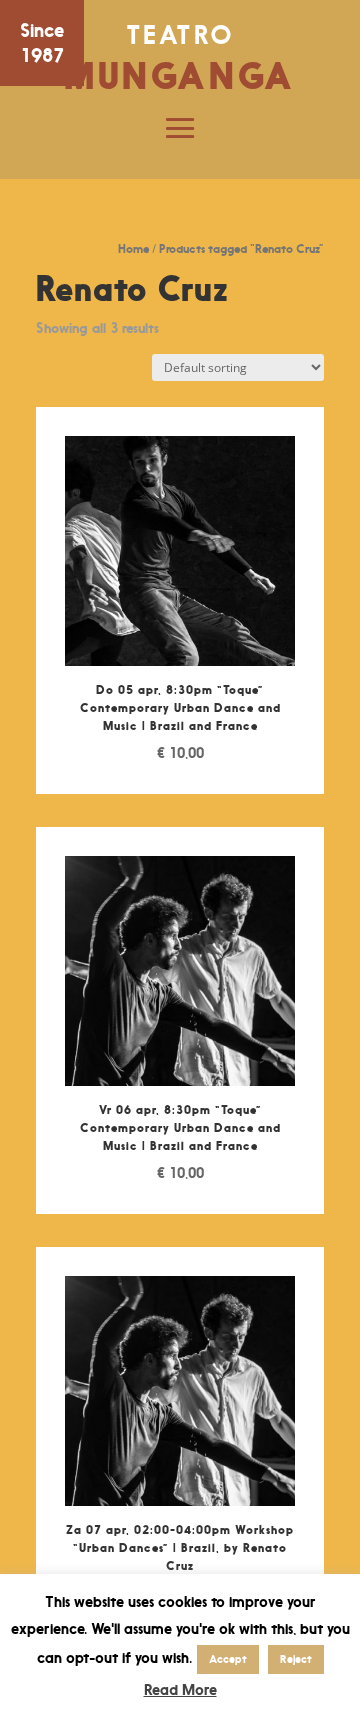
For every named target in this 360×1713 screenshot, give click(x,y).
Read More (180, 1689)
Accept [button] (228, 1659)
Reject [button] (296, 1659)
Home (133, 248)
